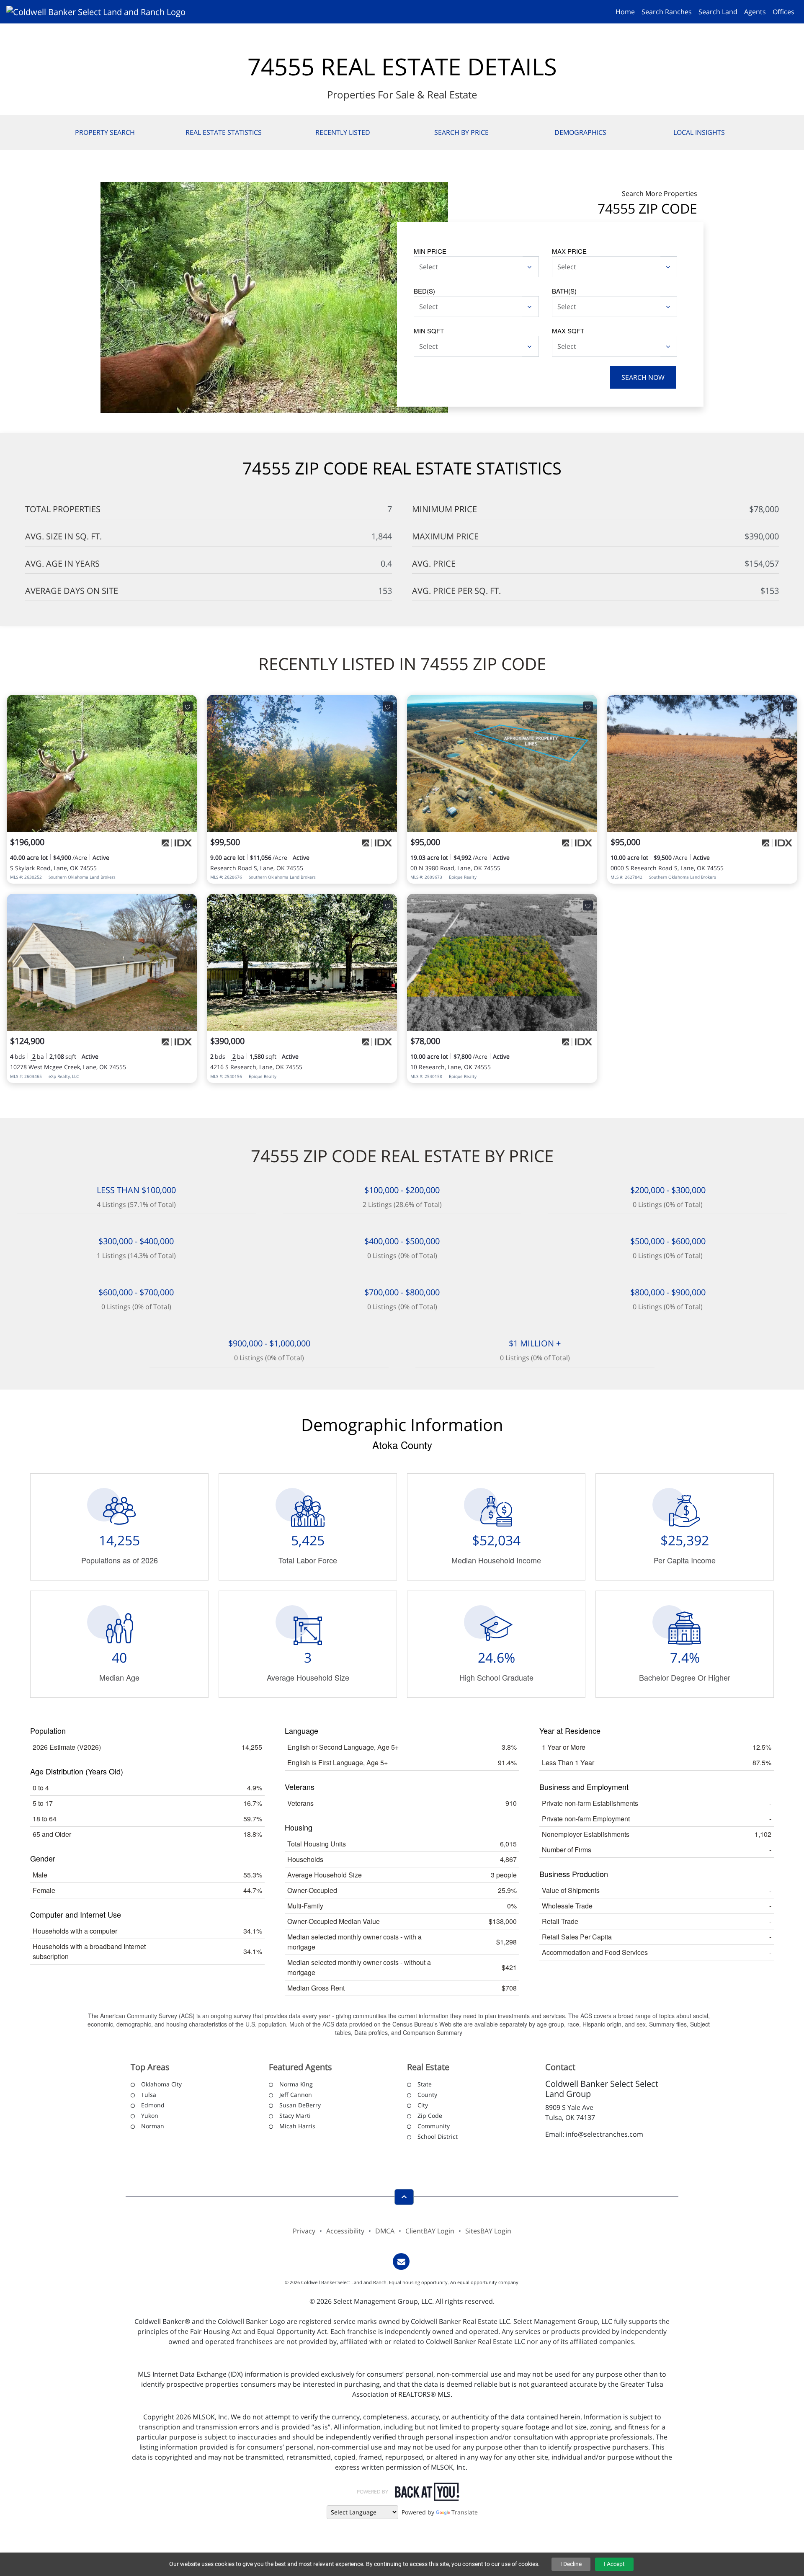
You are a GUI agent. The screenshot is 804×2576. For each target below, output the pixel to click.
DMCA (385, 2231)
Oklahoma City (161, 2084)
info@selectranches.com (604, 2134)
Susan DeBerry (300, 2105)
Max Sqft (568, 331)
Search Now (643, 377)
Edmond (153, 2105)
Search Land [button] (718, 12)
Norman (153, 2126)
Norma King (296, 2084)
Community (434, 2126)
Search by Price (461, 132)
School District (438, 2136)
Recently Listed (343, 132)
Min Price (430, 251)
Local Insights (699, 132)
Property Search (105, 132)
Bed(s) (424, 291)
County (427, 2095)
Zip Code (430, 2116)
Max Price (569, 251)
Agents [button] (755, 12)
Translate (465, 2512)
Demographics (580, 132)
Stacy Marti (295, 2116)
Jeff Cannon (296, 2095)
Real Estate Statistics (224, 132)
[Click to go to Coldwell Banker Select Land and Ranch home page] (99, 11)
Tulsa (149, 2095)
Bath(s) (564, 291)
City (423, 2105)
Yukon (150, 2116)
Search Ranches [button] (667, 12)
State (425, 2084)
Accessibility (345, 2231)
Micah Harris (297, 2126)
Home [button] (625, 12)
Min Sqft (429, 331)
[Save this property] (188, 707)
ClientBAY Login (430, 2231)
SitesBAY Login (488, 2231)
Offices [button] (783, 12)
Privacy (304, 2231)
